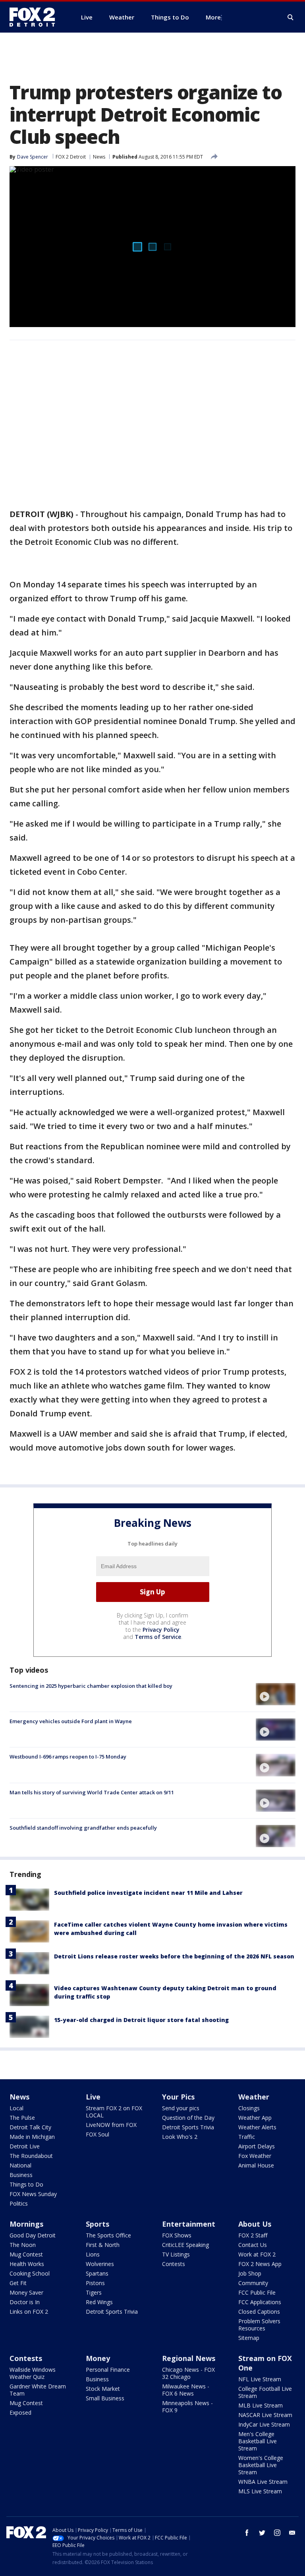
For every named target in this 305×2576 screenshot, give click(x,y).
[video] (276, 1694)
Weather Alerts (257, 2127)
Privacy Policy (161, 1630)
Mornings (26, 2224)
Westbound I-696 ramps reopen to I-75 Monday (68, 1757)
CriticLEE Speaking (185, 2245)
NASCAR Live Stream (265, 2415)
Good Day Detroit (33, 2235)
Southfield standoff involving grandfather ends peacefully (83, 1828)
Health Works (27, 2264)
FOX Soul (97, 2134)
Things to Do (26, 2184)
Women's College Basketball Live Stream (261, 2465)
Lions (93, 2254)
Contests (174, 2264)
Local (16, 2108)
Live (93, 2097)
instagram (277, 2533)
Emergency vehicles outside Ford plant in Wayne (71, 1721)
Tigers (94, 2292)
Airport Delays (257, 2146)
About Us (255, 2224)
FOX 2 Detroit (71, 157)
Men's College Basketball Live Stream (258, 2441)
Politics (19, 2203)
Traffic (247, 2137)
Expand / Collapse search (291, 17)
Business (21, 2175)
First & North (103, 2245)
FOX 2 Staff (253, 2235)
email (292, 2533)
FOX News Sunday (33, 2194)
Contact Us (253, 2245)
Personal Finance (108, 2370)
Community (253, 2283)
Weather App (255, 2118)
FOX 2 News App (260, 2264)
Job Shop (250, 2273)
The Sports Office (108, 2235)
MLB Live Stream (261, 2405)
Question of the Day (188, 2118)
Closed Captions (259, 2312)
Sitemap (249, 2338)
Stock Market (103, 2389)
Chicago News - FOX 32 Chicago (188, 2373)
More (213, 17)
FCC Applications (260, 2302)
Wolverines (100, 2264)
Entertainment (189, 2224)
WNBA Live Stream (263, 2482)
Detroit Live (25, 2146)
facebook (247, 2533)
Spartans (97, 2273)
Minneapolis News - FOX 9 (187, 2407)
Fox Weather (255, 2156)
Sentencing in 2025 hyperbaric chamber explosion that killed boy (91, 1686)
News (99, 157)
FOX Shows (177, 2235)
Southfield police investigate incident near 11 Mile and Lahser (148, 1893)
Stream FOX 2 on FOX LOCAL (114, 2112)
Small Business (105, 2398)
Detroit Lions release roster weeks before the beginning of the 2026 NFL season (174, 1956)
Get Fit (18, 2283)
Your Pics (178, 2097)
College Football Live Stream (265, 2392)
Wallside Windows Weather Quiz (33, 2373)
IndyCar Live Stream (264, 2424)
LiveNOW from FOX (111, 2125)
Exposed (20, 2412)
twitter (262, 2533)
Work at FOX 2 (257, 2254)
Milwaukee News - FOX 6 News (186, 2390)
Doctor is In (25, 2302)
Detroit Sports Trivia (188, 2127)
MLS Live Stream (260, 2491)
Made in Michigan (32, 2137)
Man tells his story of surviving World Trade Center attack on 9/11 (92, 1792)
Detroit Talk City (30, 2127)
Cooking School (30, 2273)
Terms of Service (158, 1637)
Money (98, 2358)
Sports (97, 2224)
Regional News (189, 2358)
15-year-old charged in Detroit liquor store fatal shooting (141, 2020)
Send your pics (181, 2108)
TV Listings (176, 2254)
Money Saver (26, 2292)
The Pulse (22, 2118)
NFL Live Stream (260, 2379)
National (20, 2165)
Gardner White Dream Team (38, 2390)
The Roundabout (31, 2156)
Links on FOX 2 (29, 2312)
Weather (254, 2097)
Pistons (95, 2283)
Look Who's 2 (180, 2137)
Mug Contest (26, 2254)
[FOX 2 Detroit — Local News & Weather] (36, 17)
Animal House (256, 2165)
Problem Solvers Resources (259, 2325)
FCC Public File (257, 2292)
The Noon (23, 2245)
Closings (249, 2108)
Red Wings (99, 2302)
